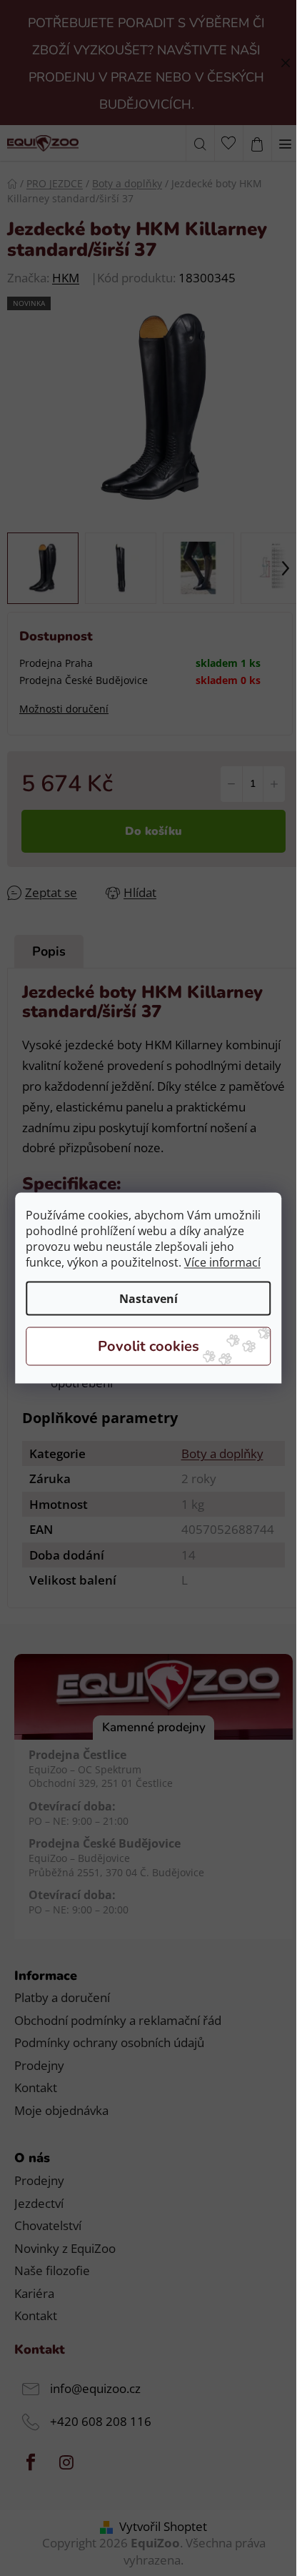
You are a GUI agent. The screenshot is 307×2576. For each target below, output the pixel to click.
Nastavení (149, 1299)
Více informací (222, 1262)
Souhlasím (149, 1347)
